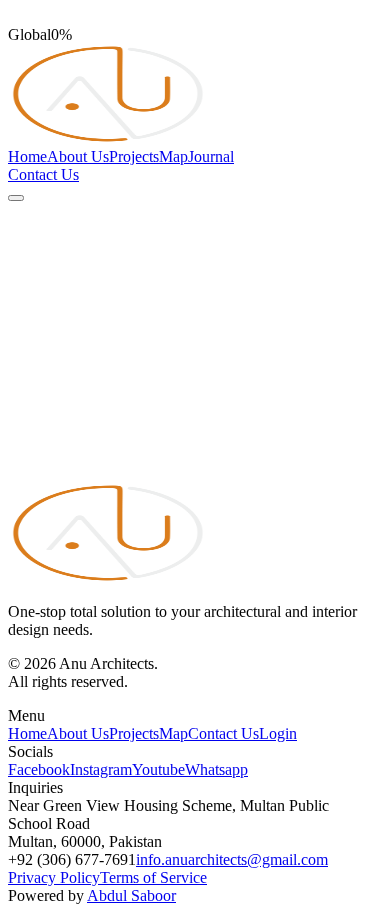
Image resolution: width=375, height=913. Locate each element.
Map (173, 156)
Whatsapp (216, 769)
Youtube (158, 769)
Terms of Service (153, 877)
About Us (78, 156)
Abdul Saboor (131, 895)
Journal (211, 156)
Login (278, 733)
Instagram (101, 769)
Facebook (39, 769)
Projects (134, 156)
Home (27, 156)
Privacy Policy (54, 877)
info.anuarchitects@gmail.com (232, 859)
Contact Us (43, 174)
